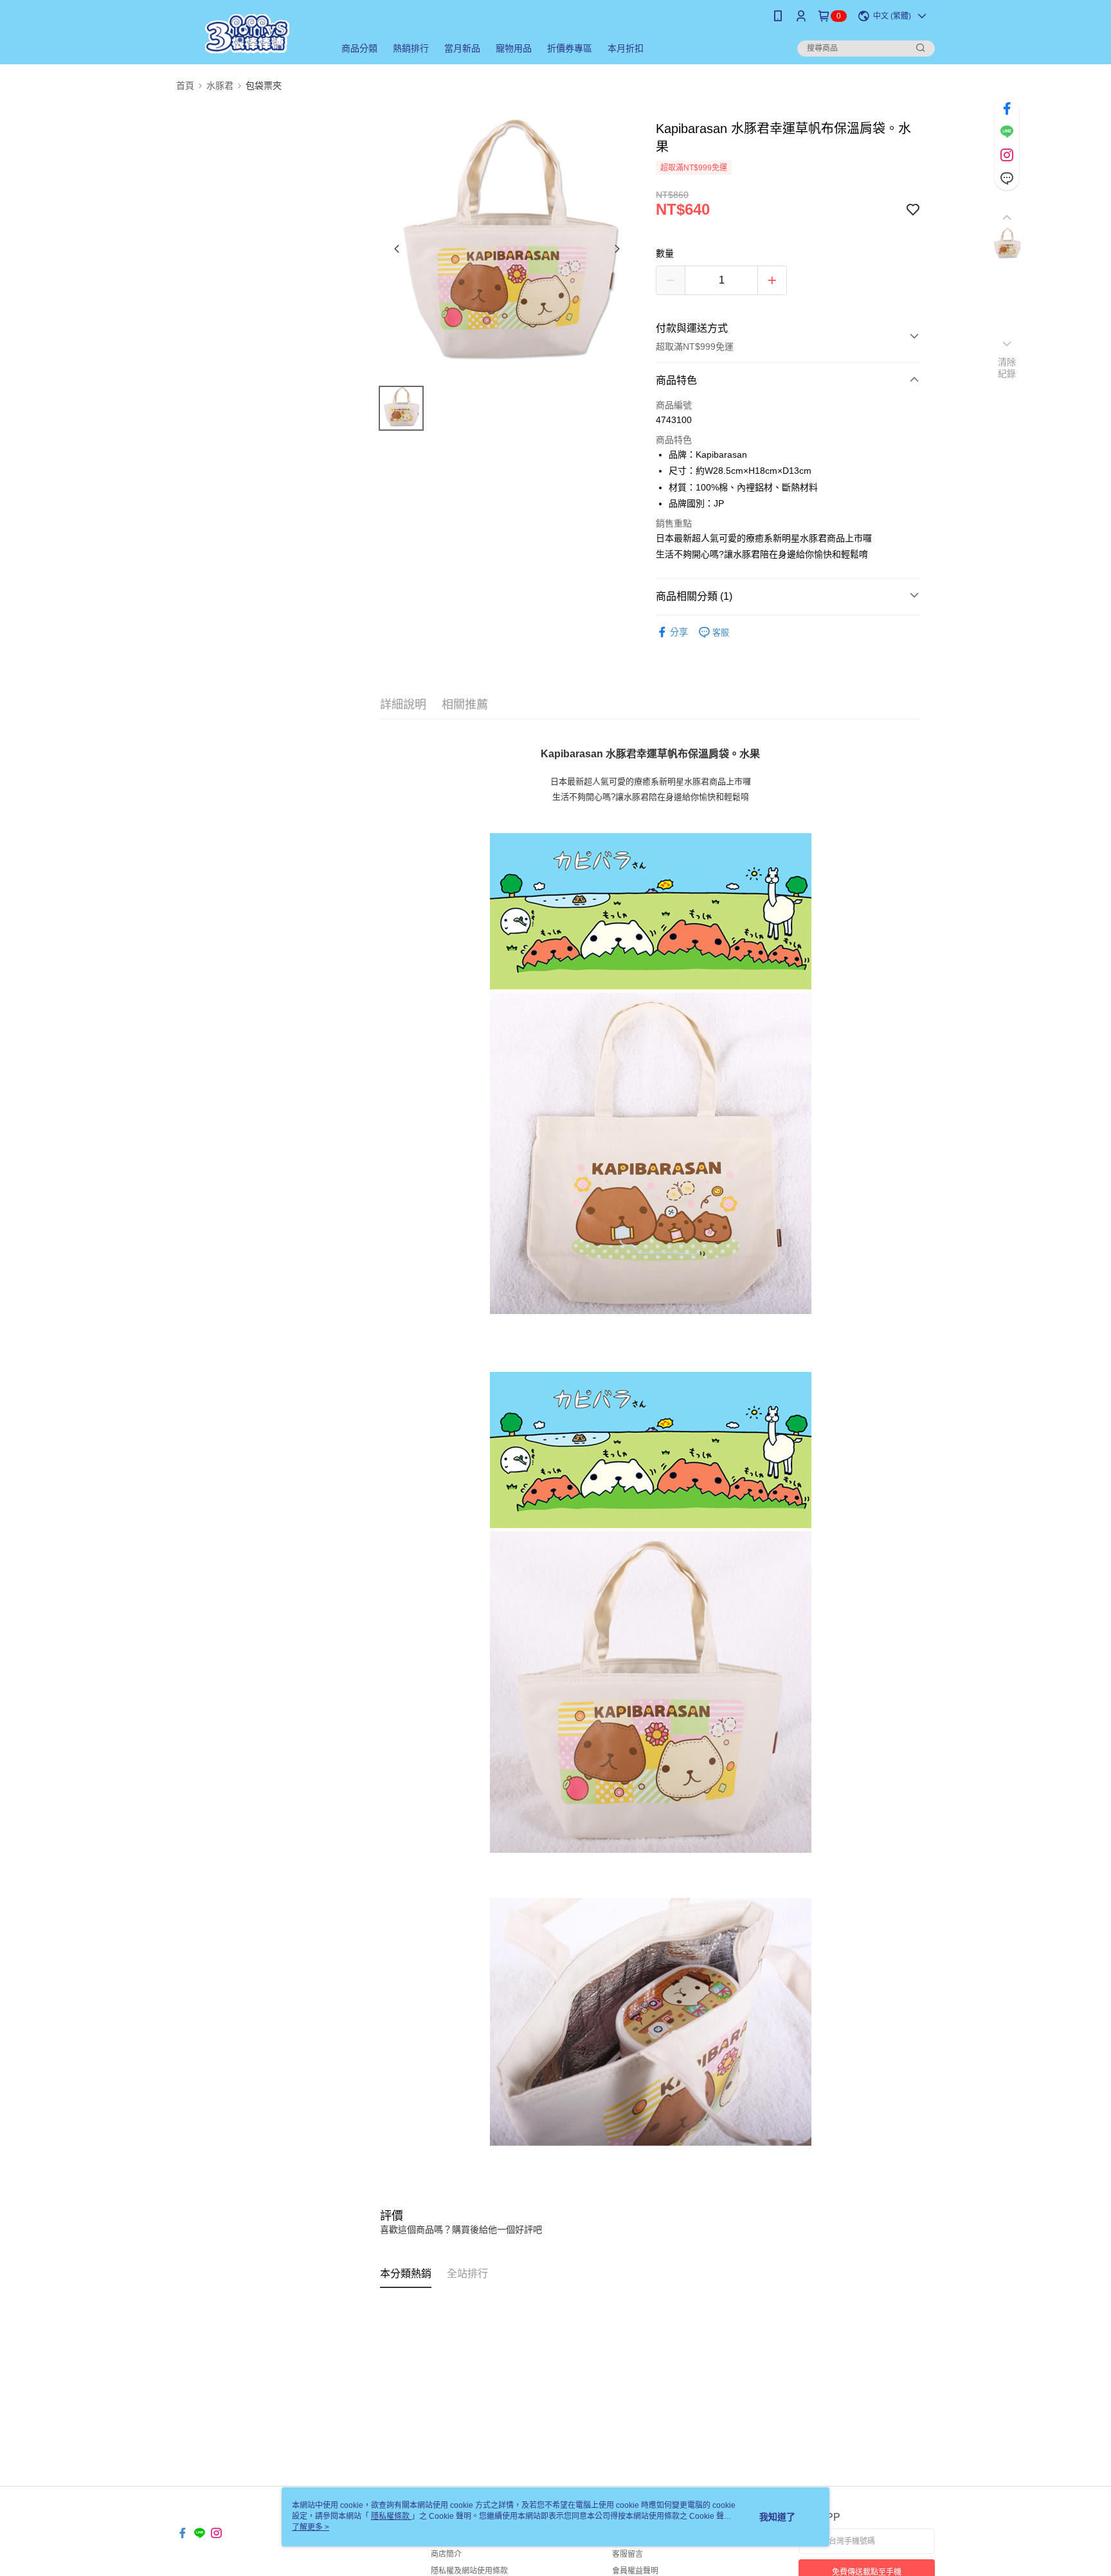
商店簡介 (446, 2554)
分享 (679, 632)
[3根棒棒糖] (248, 34)
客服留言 (628, 2554)
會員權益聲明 (635, 2571)
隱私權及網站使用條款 (469, 2571)
